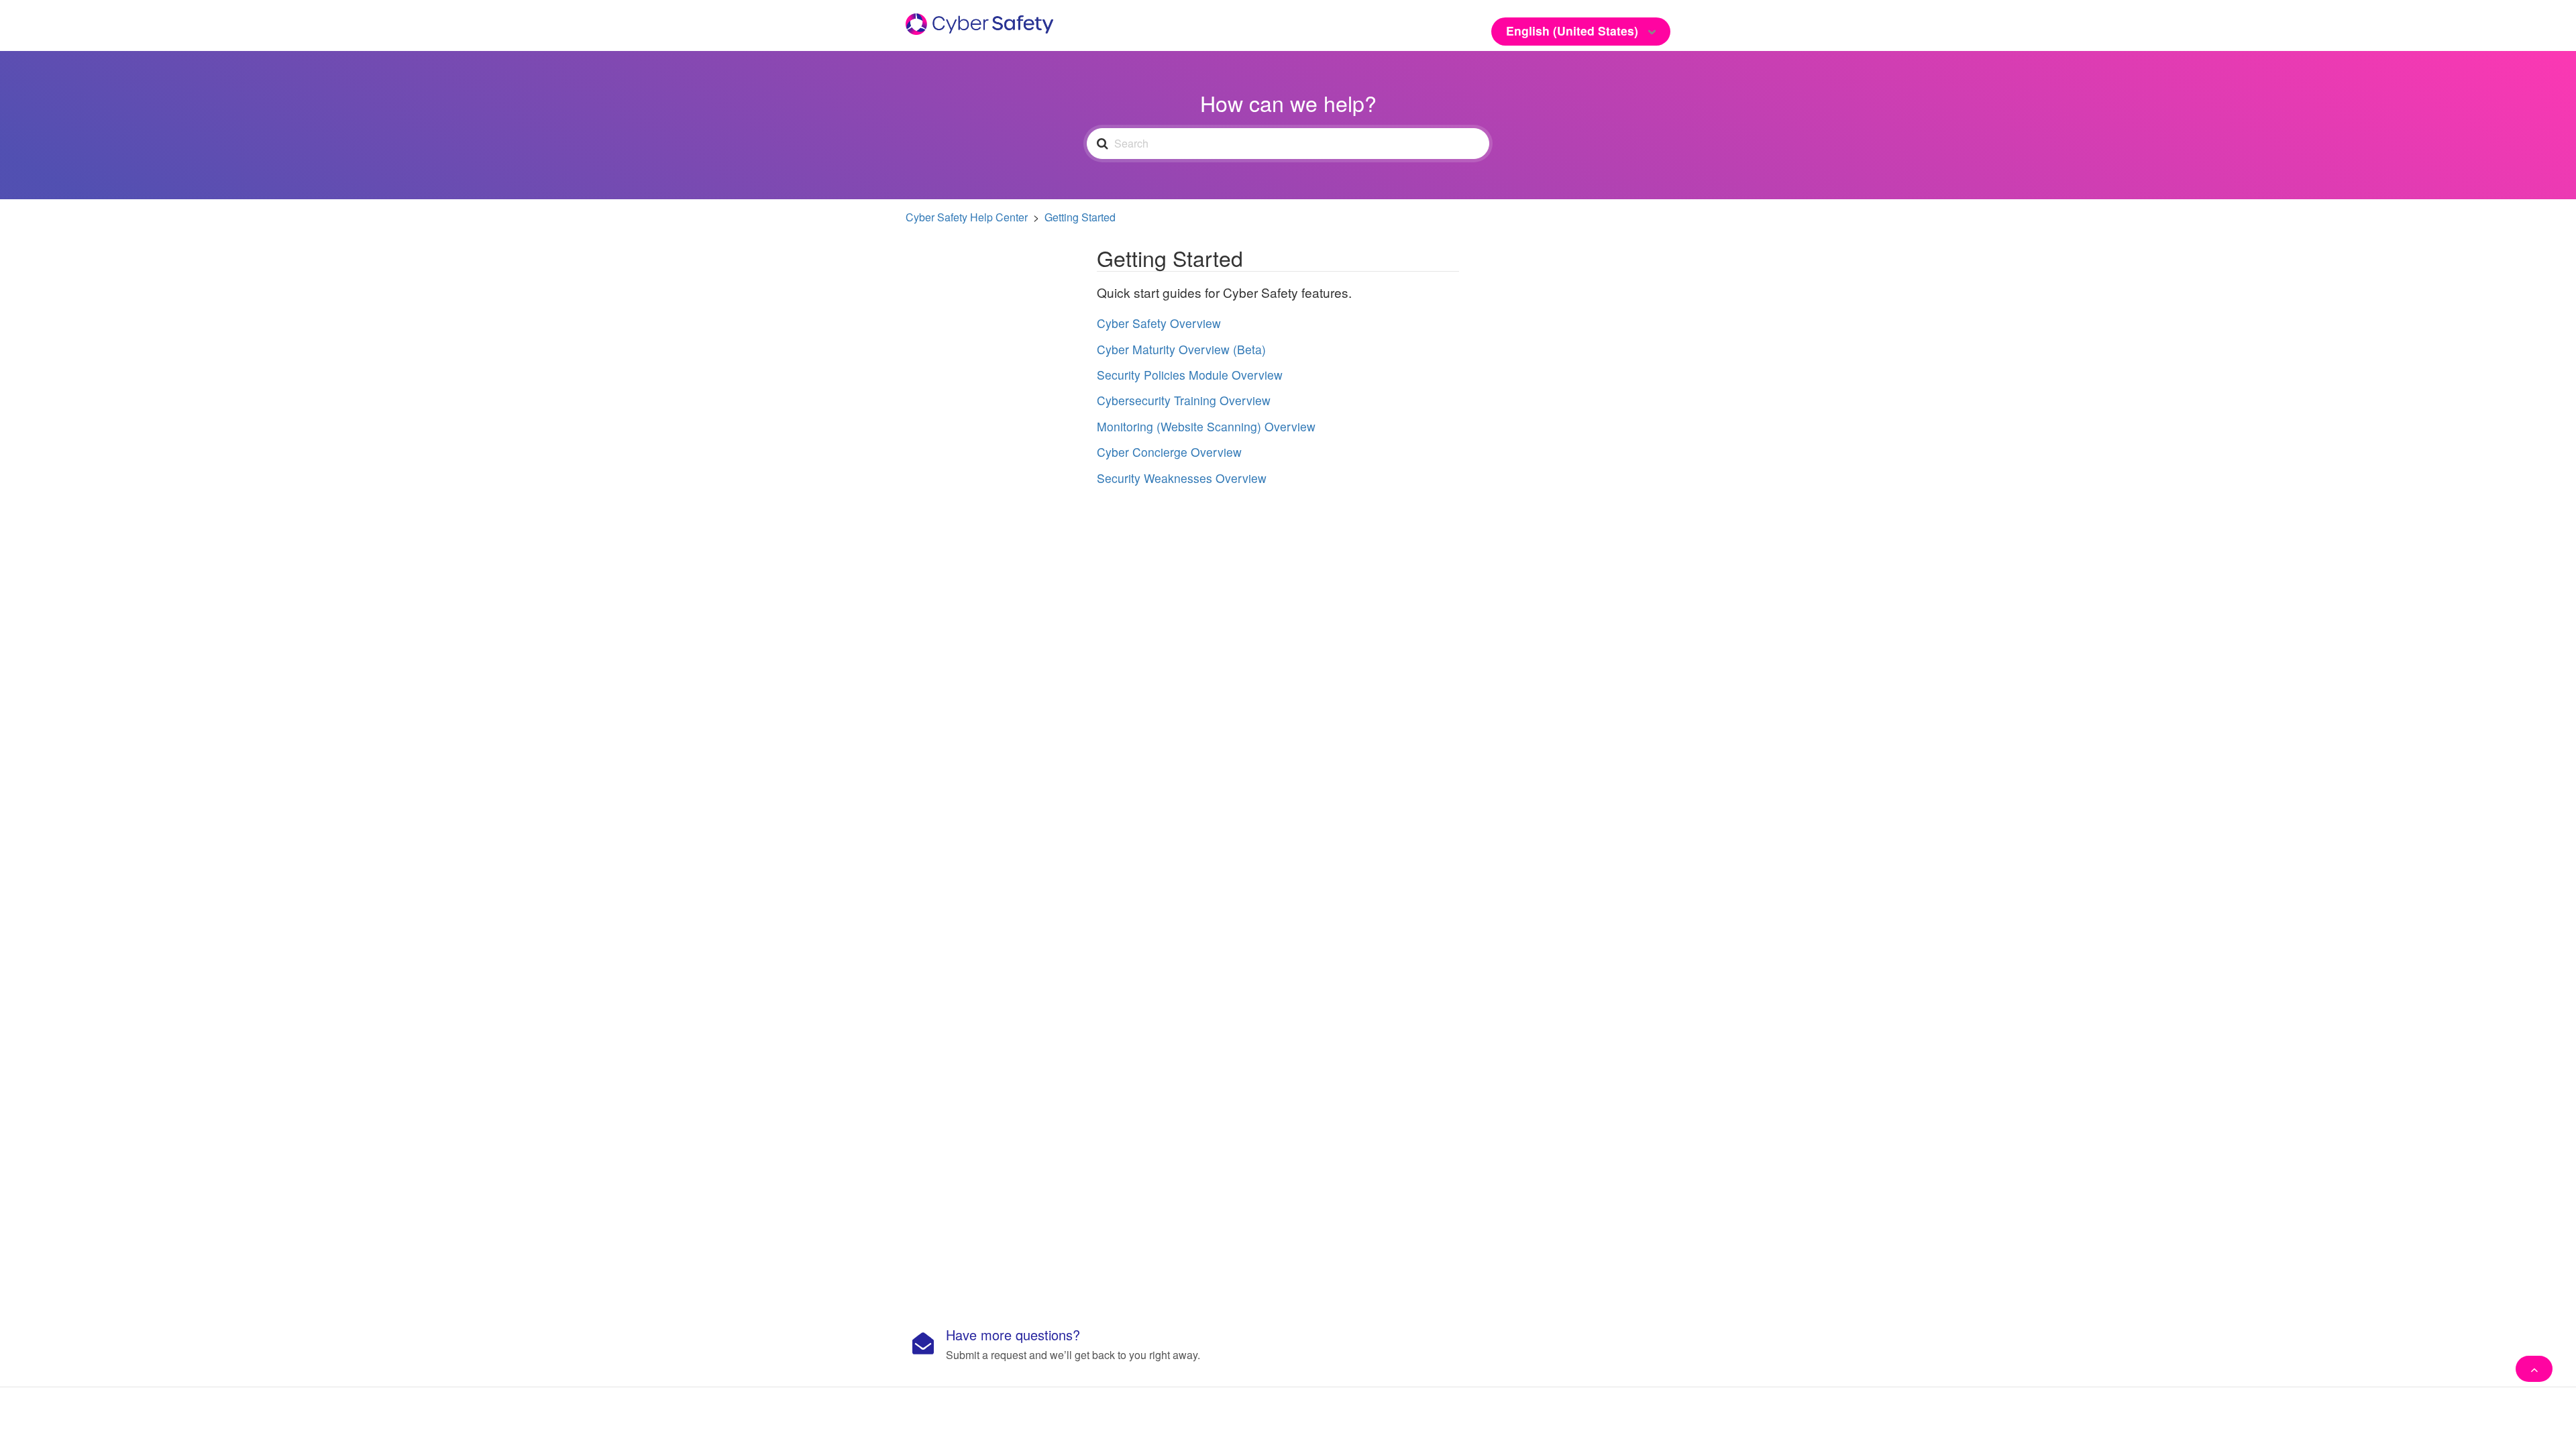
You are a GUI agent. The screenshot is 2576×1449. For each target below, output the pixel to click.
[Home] (979, 22)
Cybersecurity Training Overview (1184, 400)
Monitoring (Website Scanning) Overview (1206, 426)
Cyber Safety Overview (1159, 323)
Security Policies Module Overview (1190, 375)
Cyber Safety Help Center (967, 217)
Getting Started (1080, 217)
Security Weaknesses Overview (1182, 478)
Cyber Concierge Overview (1169, 452)
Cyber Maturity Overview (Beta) (1181, 349)
